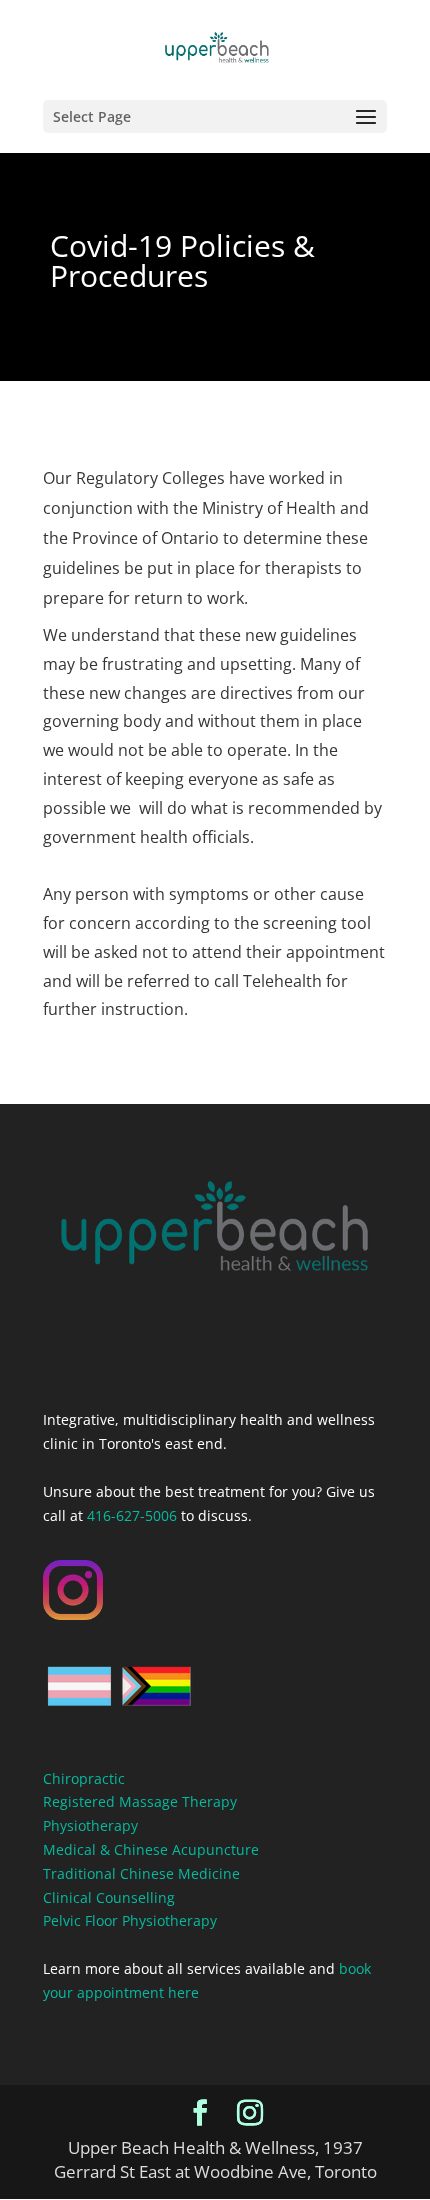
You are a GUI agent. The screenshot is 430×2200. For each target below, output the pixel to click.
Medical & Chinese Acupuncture (151, 1849)
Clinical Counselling (109, 1897)
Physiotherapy (90, 1825)
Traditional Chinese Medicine (141, 1873)
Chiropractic (84, 1778)
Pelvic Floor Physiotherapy (130, 1920)
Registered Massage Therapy (140, 1801)
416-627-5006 (132, 1515)
